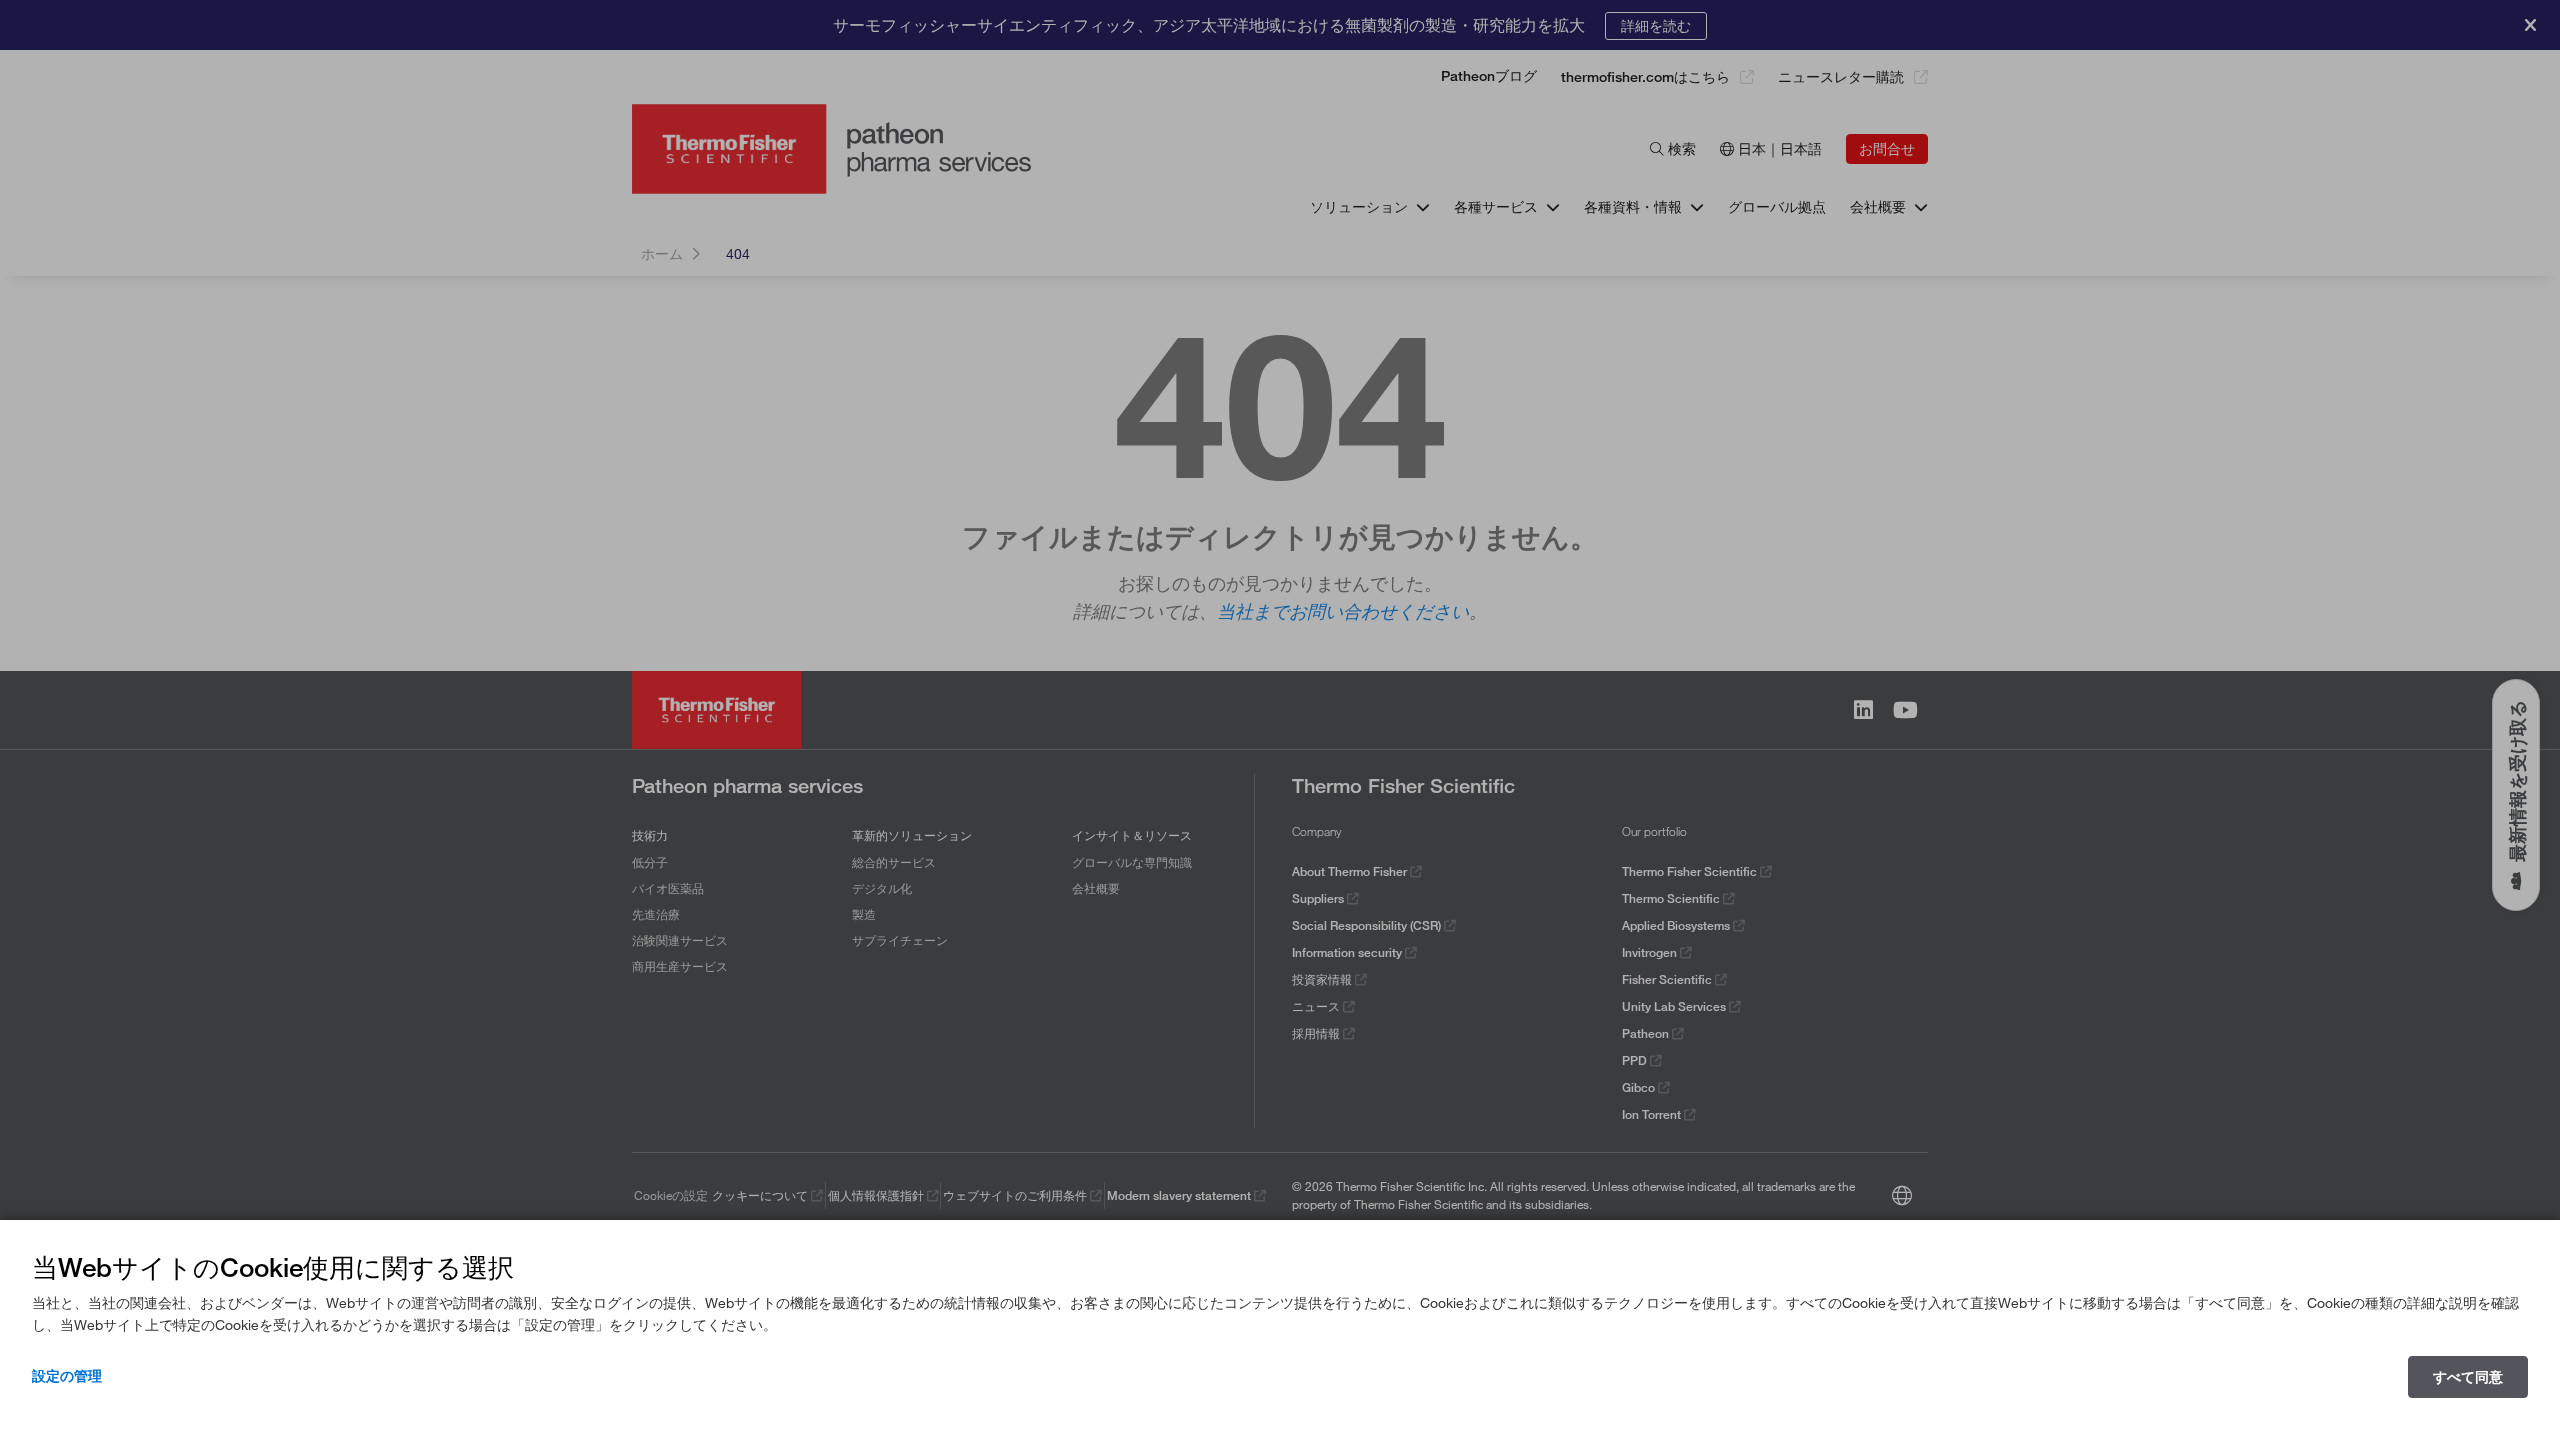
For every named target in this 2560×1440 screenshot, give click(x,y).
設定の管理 (67, 1376)
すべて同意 (2468, 1377)
